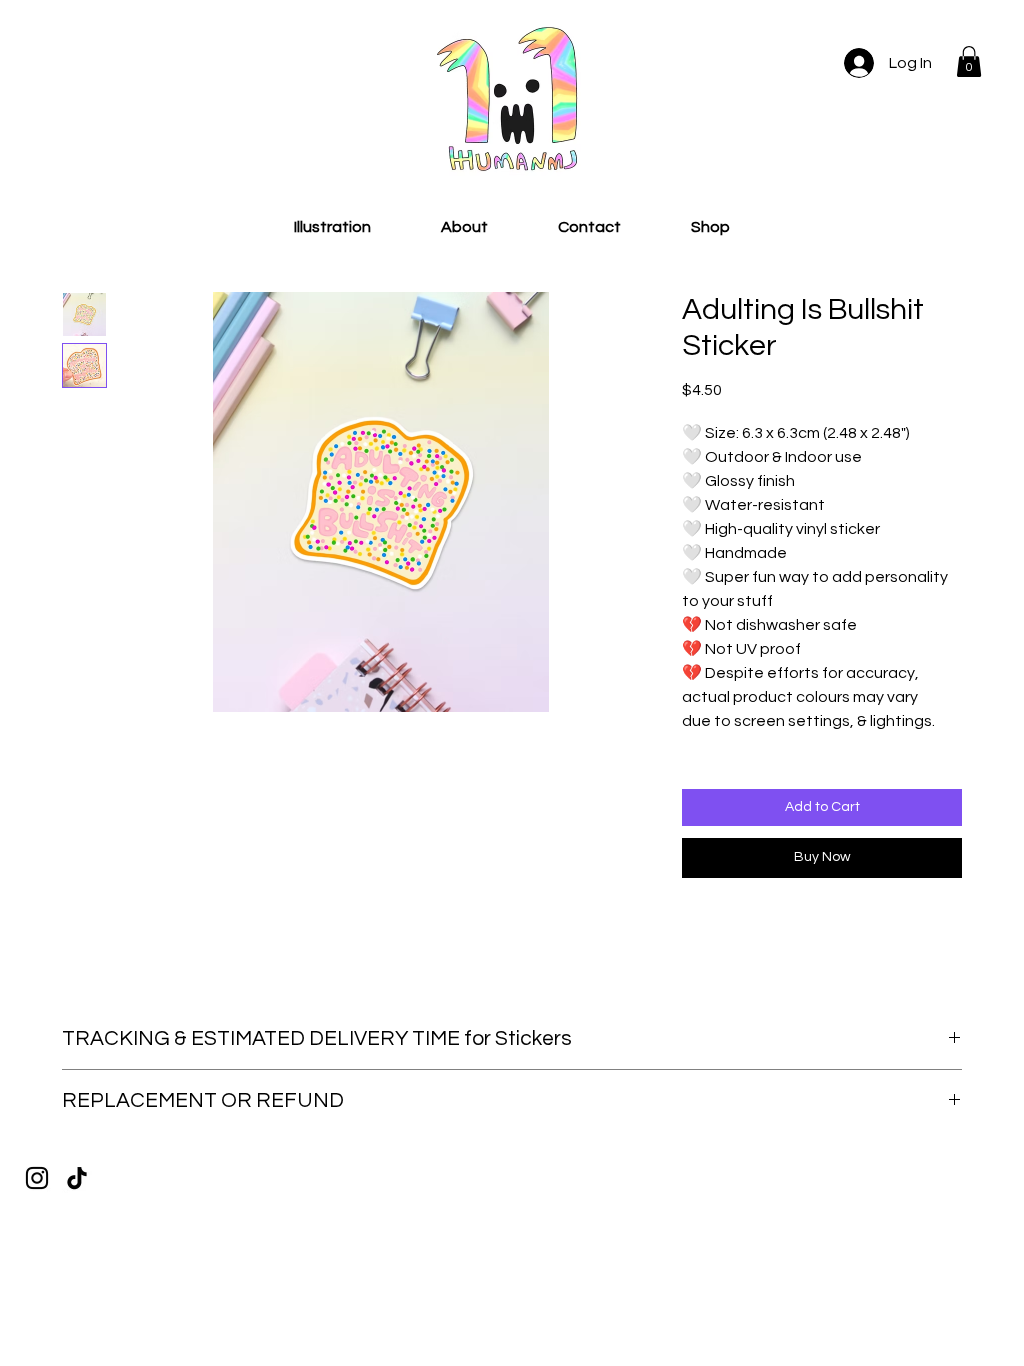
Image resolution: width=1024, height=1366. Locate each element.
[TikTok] (77, 1178)
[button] (969, 61)
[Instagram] (37, 1178)
